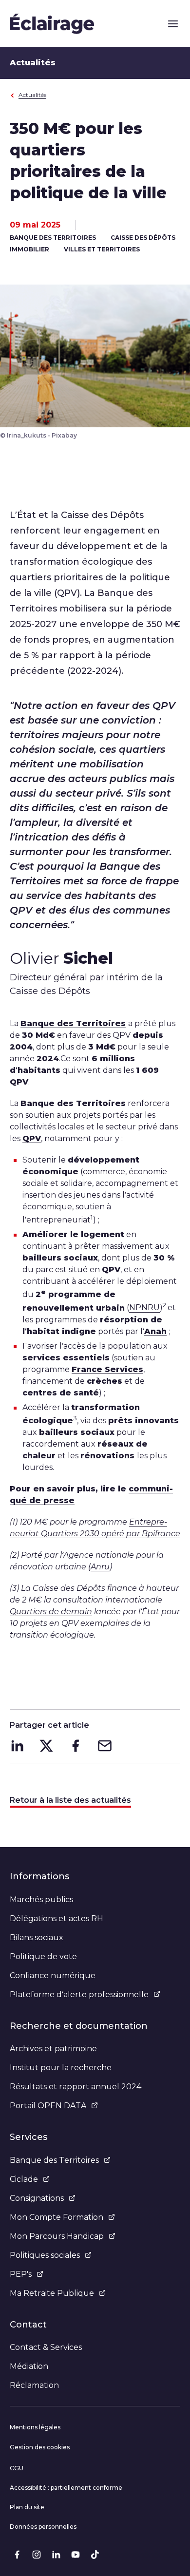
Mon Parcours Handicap (57, 2236)
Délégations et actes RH (57, 1918)
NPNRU (144, 1308)
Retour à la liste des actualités (70, 1800)
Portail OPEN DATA (48, 2106)
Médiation (29, 2366)
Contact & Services (46, 2347)
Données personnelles (43, 2527)
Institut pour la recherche (61, 2068)
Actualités (32, 95)
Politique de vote (43, 1956)
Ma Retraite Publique (52, 2293)
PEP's (21, 2274)
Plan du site (27, 2507)
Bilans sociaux (37, 1937)
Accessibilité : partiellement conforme (66, 2488)
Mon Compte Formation (57, 2217)
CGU (17, 2468)
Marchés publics (41, 1899)
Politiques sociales (45, 2255)
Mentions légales (35, 2427)
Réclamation (34, 2385)
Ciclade (24, 2179)
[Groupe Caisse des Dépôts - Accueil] (52, 23)
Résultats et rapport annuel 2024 (76, 2087)
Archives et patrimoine (53, 2049)
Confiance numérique (53, 1975)
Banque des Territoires (54, 2160)
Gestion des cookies (40, 2447)
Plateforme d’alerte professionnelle (79, 1994)
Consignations (37, 2198)
